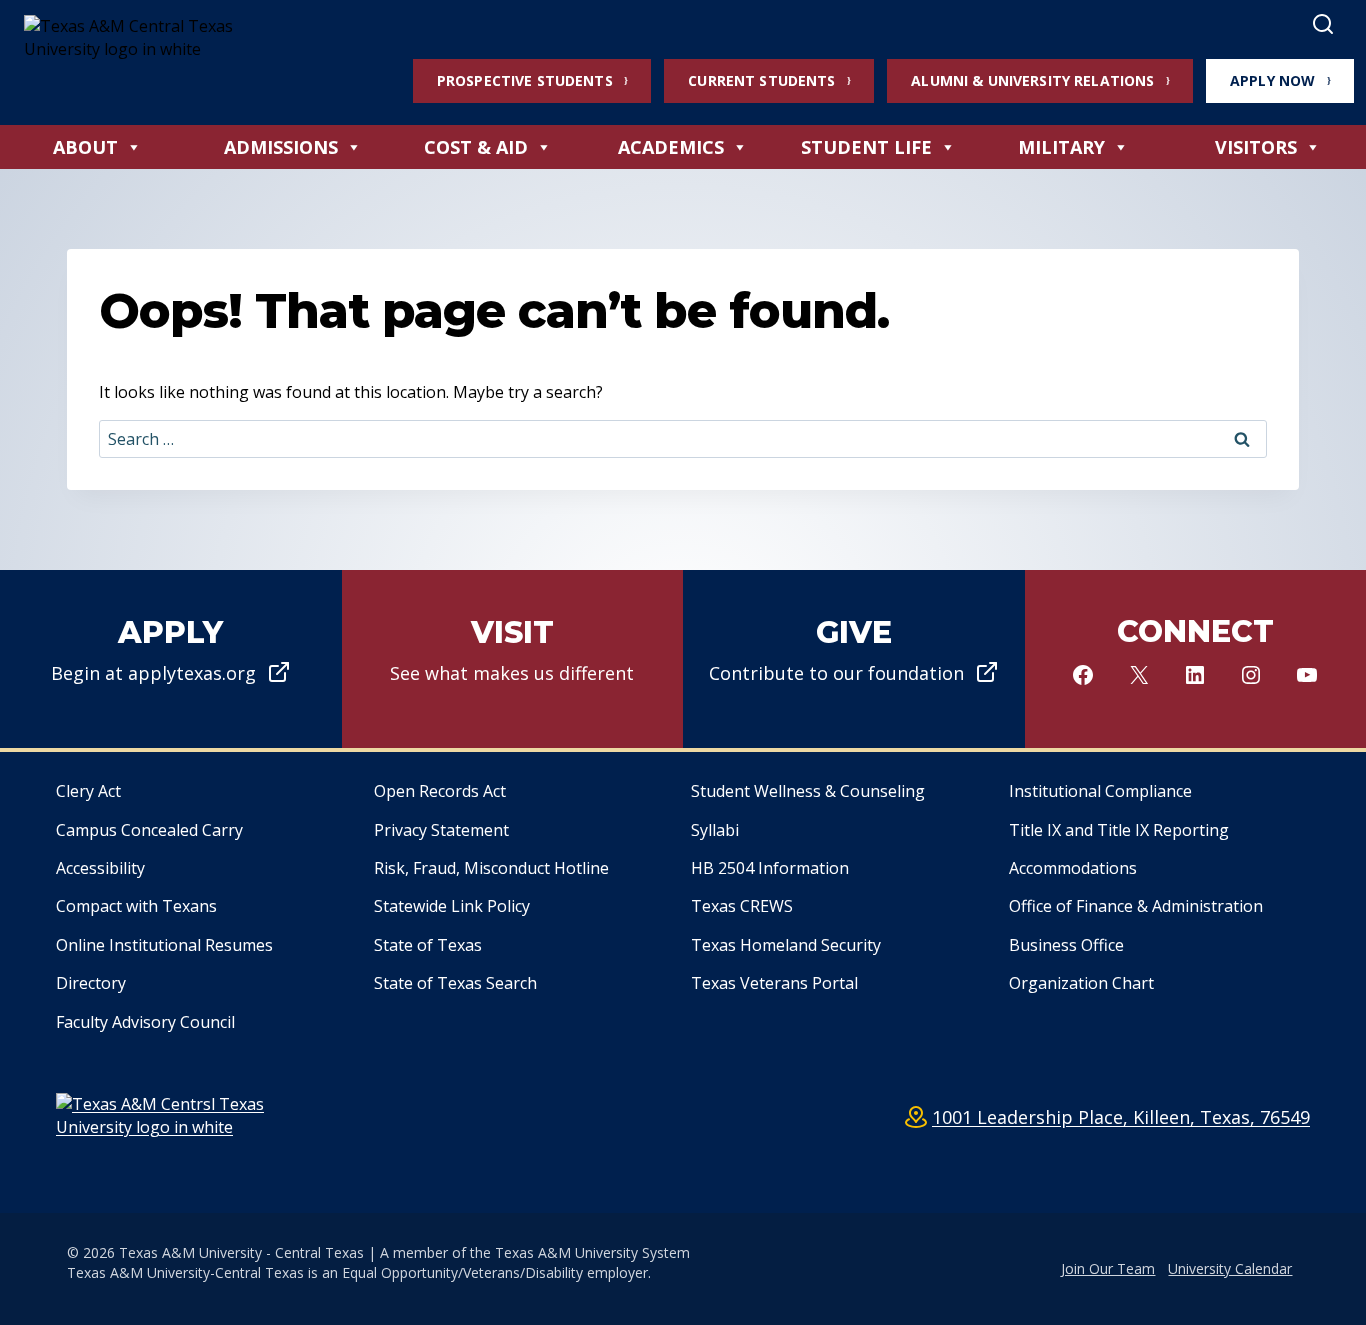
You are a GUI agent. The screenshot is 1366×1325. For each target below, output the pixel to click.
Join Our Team (1108, 1268)
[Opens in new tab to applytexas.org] (171, 659)
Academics (671, 147)
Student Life (866, 147)
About (85, 147)
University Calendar (1230, 1268)
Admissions (281, 147)
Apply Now (1272, 80)
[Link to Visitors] (513, 659)
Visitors (1256, 147)
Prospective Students (525, 80)
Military (1061, 147)
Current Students (761, 80)
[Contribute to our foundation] (854, 659)
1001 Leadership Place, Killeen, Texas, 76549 (1121, 1117)
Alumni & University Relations (1032, 80)
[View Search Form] (1323, 25)
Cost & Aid (476, 147)
